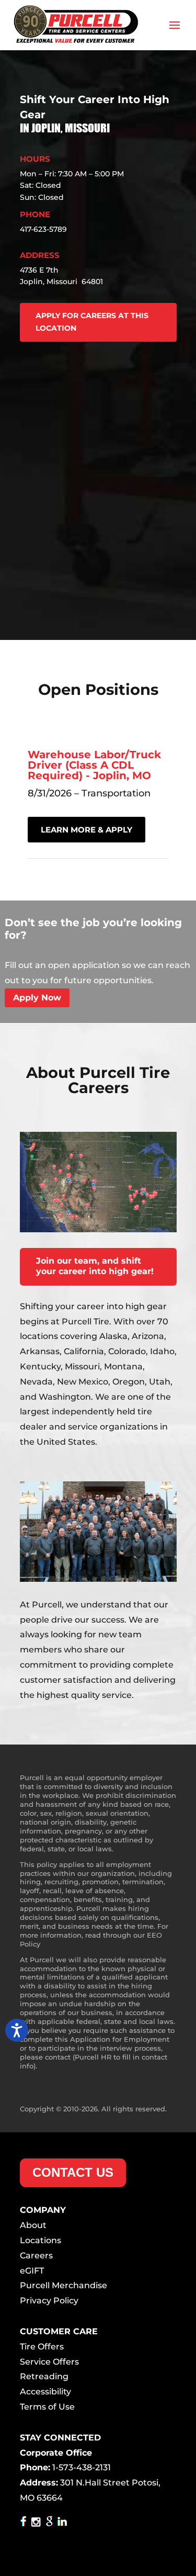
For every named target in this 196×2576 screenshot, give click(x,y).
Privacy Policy (49, 2301)
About (33, 2225)
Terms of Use (47, 2407)
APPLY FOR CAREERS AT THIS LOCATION (92, 322)
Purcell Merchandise (64, 2285)
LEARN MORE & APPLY (87, 830)
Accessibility (45, 2392)
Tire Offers (42, 2347)
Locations (41, 2240)
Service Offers (49, 2362)
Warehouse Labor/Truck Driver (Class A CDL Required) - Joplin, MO (94, 765)
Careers (36, 2256)
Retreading (44, 2376)
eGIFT (32, 2271)
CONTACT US (73, 2172)
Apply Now (37, 998)
